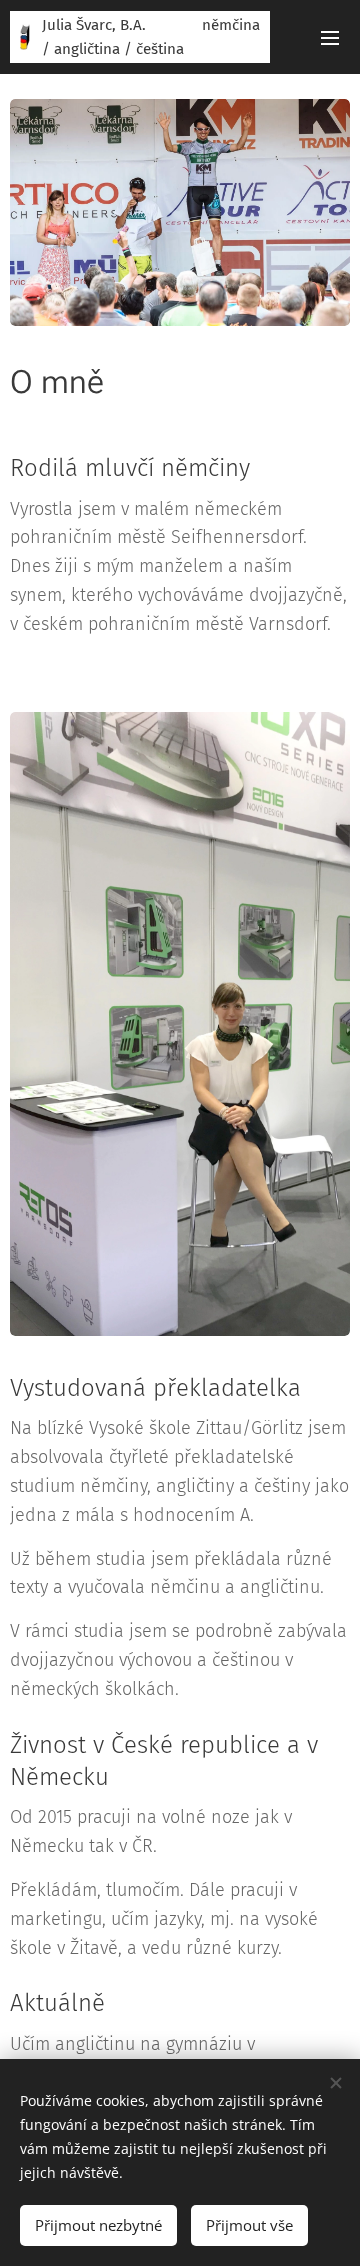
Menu (330, 37)
